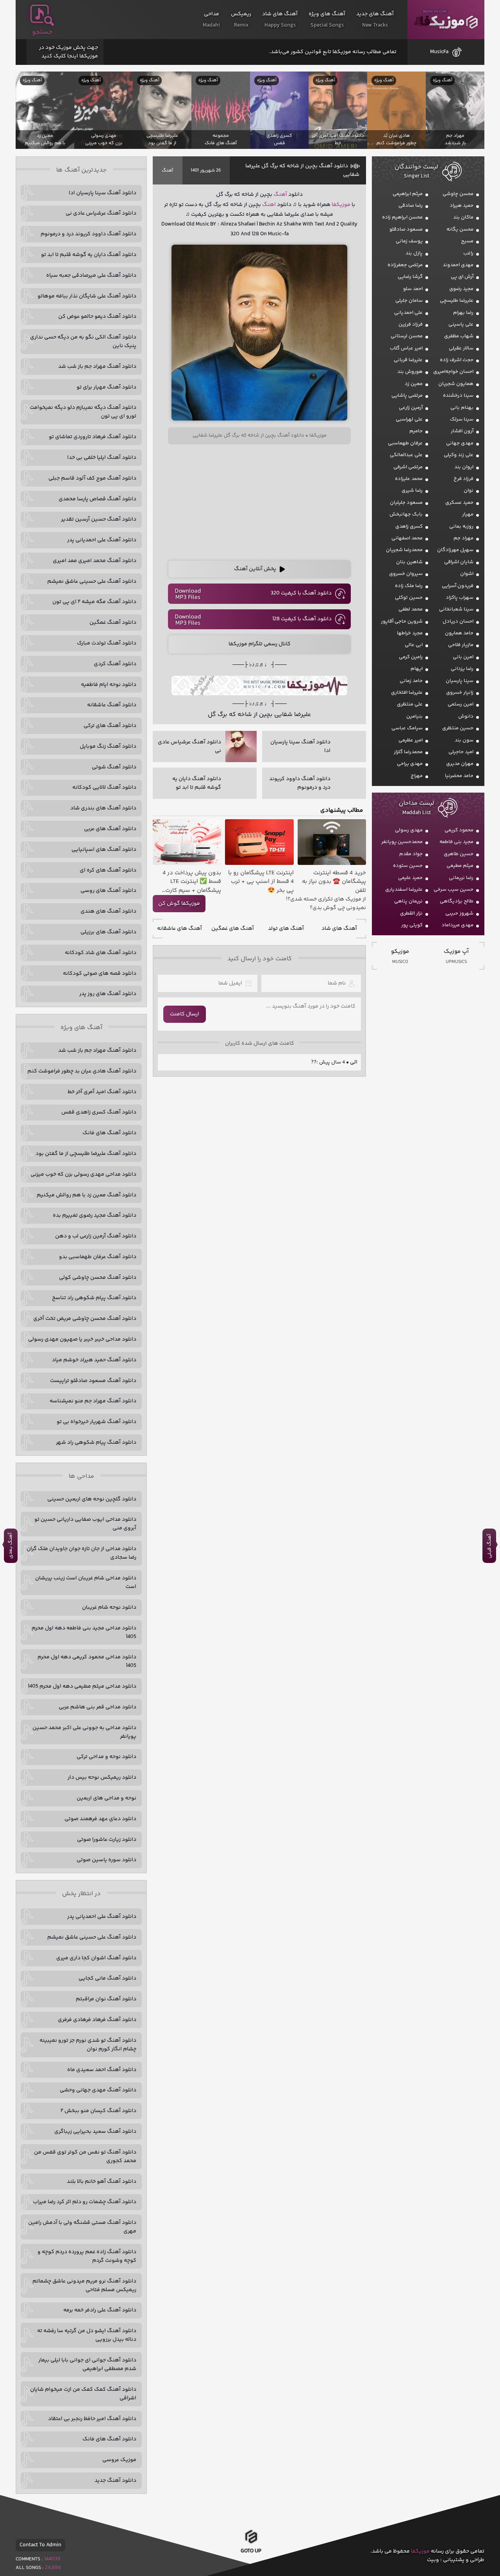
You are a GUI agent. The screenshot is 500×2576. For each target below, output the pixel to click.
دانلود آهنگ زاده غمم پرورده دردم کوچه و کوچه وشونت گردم (87, 2256)
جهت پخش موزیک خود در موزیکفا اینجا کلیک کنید (69, 52)
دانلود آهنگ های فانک (109, 1133)
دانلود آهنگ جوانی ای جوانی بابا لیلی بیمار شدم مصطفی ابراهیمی (87, 2365)
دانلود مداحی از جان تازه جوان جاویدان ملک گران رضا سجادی (81, 1553)
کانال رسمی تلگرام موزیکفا (260, 644)
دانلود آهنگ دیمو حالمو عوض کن (97, 317)
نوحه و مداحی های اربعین (106, 1798)
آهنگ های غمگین (233, 929)
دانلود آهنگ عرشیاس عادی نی (101, 213)
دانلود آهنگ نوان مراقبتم (106, 1999)
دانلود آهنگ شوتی (114, 767)
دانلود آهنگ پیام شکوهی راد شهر (96, 1443)
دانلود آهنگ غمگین (113, 623)
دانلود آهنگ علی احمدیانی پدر (102, 540)
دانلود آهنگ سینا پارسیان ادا (103, 193)
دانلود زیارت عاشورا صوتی (107, 1840)
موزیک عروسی (119, 2460)
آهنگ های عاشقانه (179, 929)
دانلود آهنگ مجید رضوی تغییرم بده (95, 1215)
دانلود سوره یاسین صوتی (106, 1860)
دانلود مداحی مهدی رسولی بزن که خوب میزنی (83, 1174)
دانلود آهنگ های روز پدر (108, 994)
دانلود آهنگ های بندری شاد (103, 808)
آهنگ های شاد (339, 929)
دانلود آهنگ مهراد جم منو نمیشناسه (93, 1401)
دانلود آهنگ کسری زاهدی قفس (99, 1112)
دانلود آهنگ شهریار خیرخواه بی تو (96, 1422)
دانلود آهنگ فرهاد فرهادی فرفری (97, 2020)
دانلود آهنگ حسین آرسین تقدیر (99, 519)
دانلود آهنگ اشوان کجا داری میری (96, 1958)
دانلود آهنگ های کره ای (108, 870)
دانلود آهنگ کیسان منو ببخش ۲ (98, 2111)
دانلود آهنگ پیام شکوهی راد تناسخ (94, 1298)
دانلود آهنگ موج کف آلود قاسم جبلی (92, 478)
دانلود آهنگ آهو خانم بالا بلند (102, 2182)
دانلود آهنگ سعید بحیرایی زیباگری (95, 2132)
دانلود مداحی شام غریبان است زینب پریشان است (86, 1582)
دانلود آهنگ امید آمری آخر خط (102, 1092)
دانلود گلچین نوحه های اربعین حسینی (92, 1499)
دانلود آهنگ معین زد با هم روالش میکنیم (87, 1195)
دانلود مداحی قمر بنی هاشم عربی (97, 1707)
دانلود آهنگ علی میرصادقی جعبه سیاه (91, 276)
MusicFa (439, 52)
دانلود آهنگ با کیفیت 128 (302, 619)
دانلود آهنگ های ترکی (110, 726)
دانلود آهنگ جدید (115, 2481)
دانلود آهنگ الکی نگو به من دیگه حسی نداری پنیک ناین (83, 342)
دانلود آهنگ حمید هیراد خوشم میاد (94, 1360)
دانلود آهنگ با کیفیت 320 (301, 593)
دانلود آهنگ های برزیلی (108, 932)
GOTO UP (251, 2553)
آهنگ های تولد (286, 929)
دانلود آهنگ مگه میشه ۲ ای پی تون (94, 602)
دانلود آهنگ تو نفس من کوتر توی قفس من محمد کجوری (85, 2157)
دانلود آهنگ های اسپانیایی (104, 850)
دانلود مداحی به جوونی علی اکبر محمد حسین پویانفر (84, 1732)
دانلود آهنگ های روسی (108, 891)
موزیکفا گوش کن (179, 904)
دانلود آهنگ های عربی (110, 829)
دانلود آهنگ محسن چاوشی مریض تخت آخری (85, 1319)
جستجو (42, 32)
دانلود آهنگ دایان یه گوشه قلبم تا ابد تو (89, 255)
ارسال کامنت (185, 1014)
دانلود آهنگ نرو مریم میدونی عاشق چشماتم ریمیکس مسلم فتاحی (84, 2286)
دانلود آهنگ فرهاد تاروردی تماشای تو (93, 437)
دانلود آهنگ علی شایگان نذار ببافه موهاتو (87, 296)
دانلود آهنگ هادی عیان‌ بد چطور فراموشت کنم (82, 1071)
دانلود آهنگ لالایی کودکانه (104, 788)
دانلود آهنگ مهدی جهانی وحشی (98, 2090)
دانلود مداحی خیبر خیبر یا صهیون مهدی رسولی (82, 1339)
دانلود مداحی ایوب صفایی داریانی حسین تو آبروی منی (85, 1524)
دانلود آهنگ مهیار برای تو (106, 387)
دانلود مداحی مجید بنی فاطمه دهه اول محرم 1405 (84, 1633)
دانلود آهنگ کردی (115, 664)
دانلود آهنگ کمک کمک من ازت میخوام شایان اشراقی (83, 2394)
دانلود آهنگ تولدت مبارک (107, 643)
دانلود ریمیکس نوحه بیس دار (102, 1778)
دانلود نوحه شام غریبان (109, 1608)
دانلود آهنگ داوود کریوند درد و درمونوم (88, 234)
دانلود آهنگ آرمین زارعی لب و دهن (96, 1236)
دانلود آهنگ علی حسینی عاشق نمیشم (92, 582)
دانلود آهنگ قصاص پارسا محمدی (97, 499)
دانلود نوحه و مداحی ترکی (106, 1757)
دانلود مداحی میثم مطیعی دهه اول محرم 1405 (82, 1686)
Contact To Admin (40, 2545)
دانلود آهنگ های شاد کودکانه (101, 953)
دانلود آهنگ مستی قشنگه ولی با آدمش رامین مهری (82, 2227)
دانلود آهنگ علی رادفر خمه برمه (100, 2310)
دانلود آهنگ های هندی (108, 911)
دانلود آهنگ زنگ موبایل (108, 746)
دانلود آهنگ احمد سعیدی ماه (102, 2070)
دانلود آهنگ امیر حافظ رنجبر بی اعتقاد (92, 2419)
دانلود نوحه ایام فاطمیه (109, 685)
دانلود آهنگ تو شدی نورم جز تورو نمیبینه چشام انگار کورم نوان (88, 2045)
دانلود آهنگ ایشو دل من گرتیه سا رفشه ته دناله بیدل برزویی (87, 2335)
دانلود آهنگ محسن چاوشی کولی (98, 1278)
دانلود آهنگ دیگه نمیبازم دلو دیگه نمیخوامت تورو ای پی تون (83, 412)
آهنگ (167, 171)
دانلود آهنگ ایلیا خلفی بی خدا (102, 458)
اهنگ (269, 205)
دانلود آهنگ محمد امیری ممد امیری (95, 561)
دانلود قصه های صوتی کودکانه (100, 974)
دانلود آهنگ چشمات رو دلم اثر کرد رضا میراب (85, 2202)
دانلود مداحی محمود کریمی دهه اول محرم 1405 (87, 1661)
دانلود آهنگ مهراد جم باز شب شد (97, 367)
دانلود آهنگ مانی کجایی (107, 1978)
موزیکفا (446, 20)
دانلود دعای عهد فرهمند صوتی (100, 1819)
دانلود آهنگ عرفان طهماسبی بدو (98, 1257)
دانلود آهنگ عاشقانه (112, 705)
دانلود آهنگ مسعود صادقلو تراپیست (93, 1381)
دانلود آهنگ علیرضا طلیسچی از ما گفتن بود (86, 1154)
